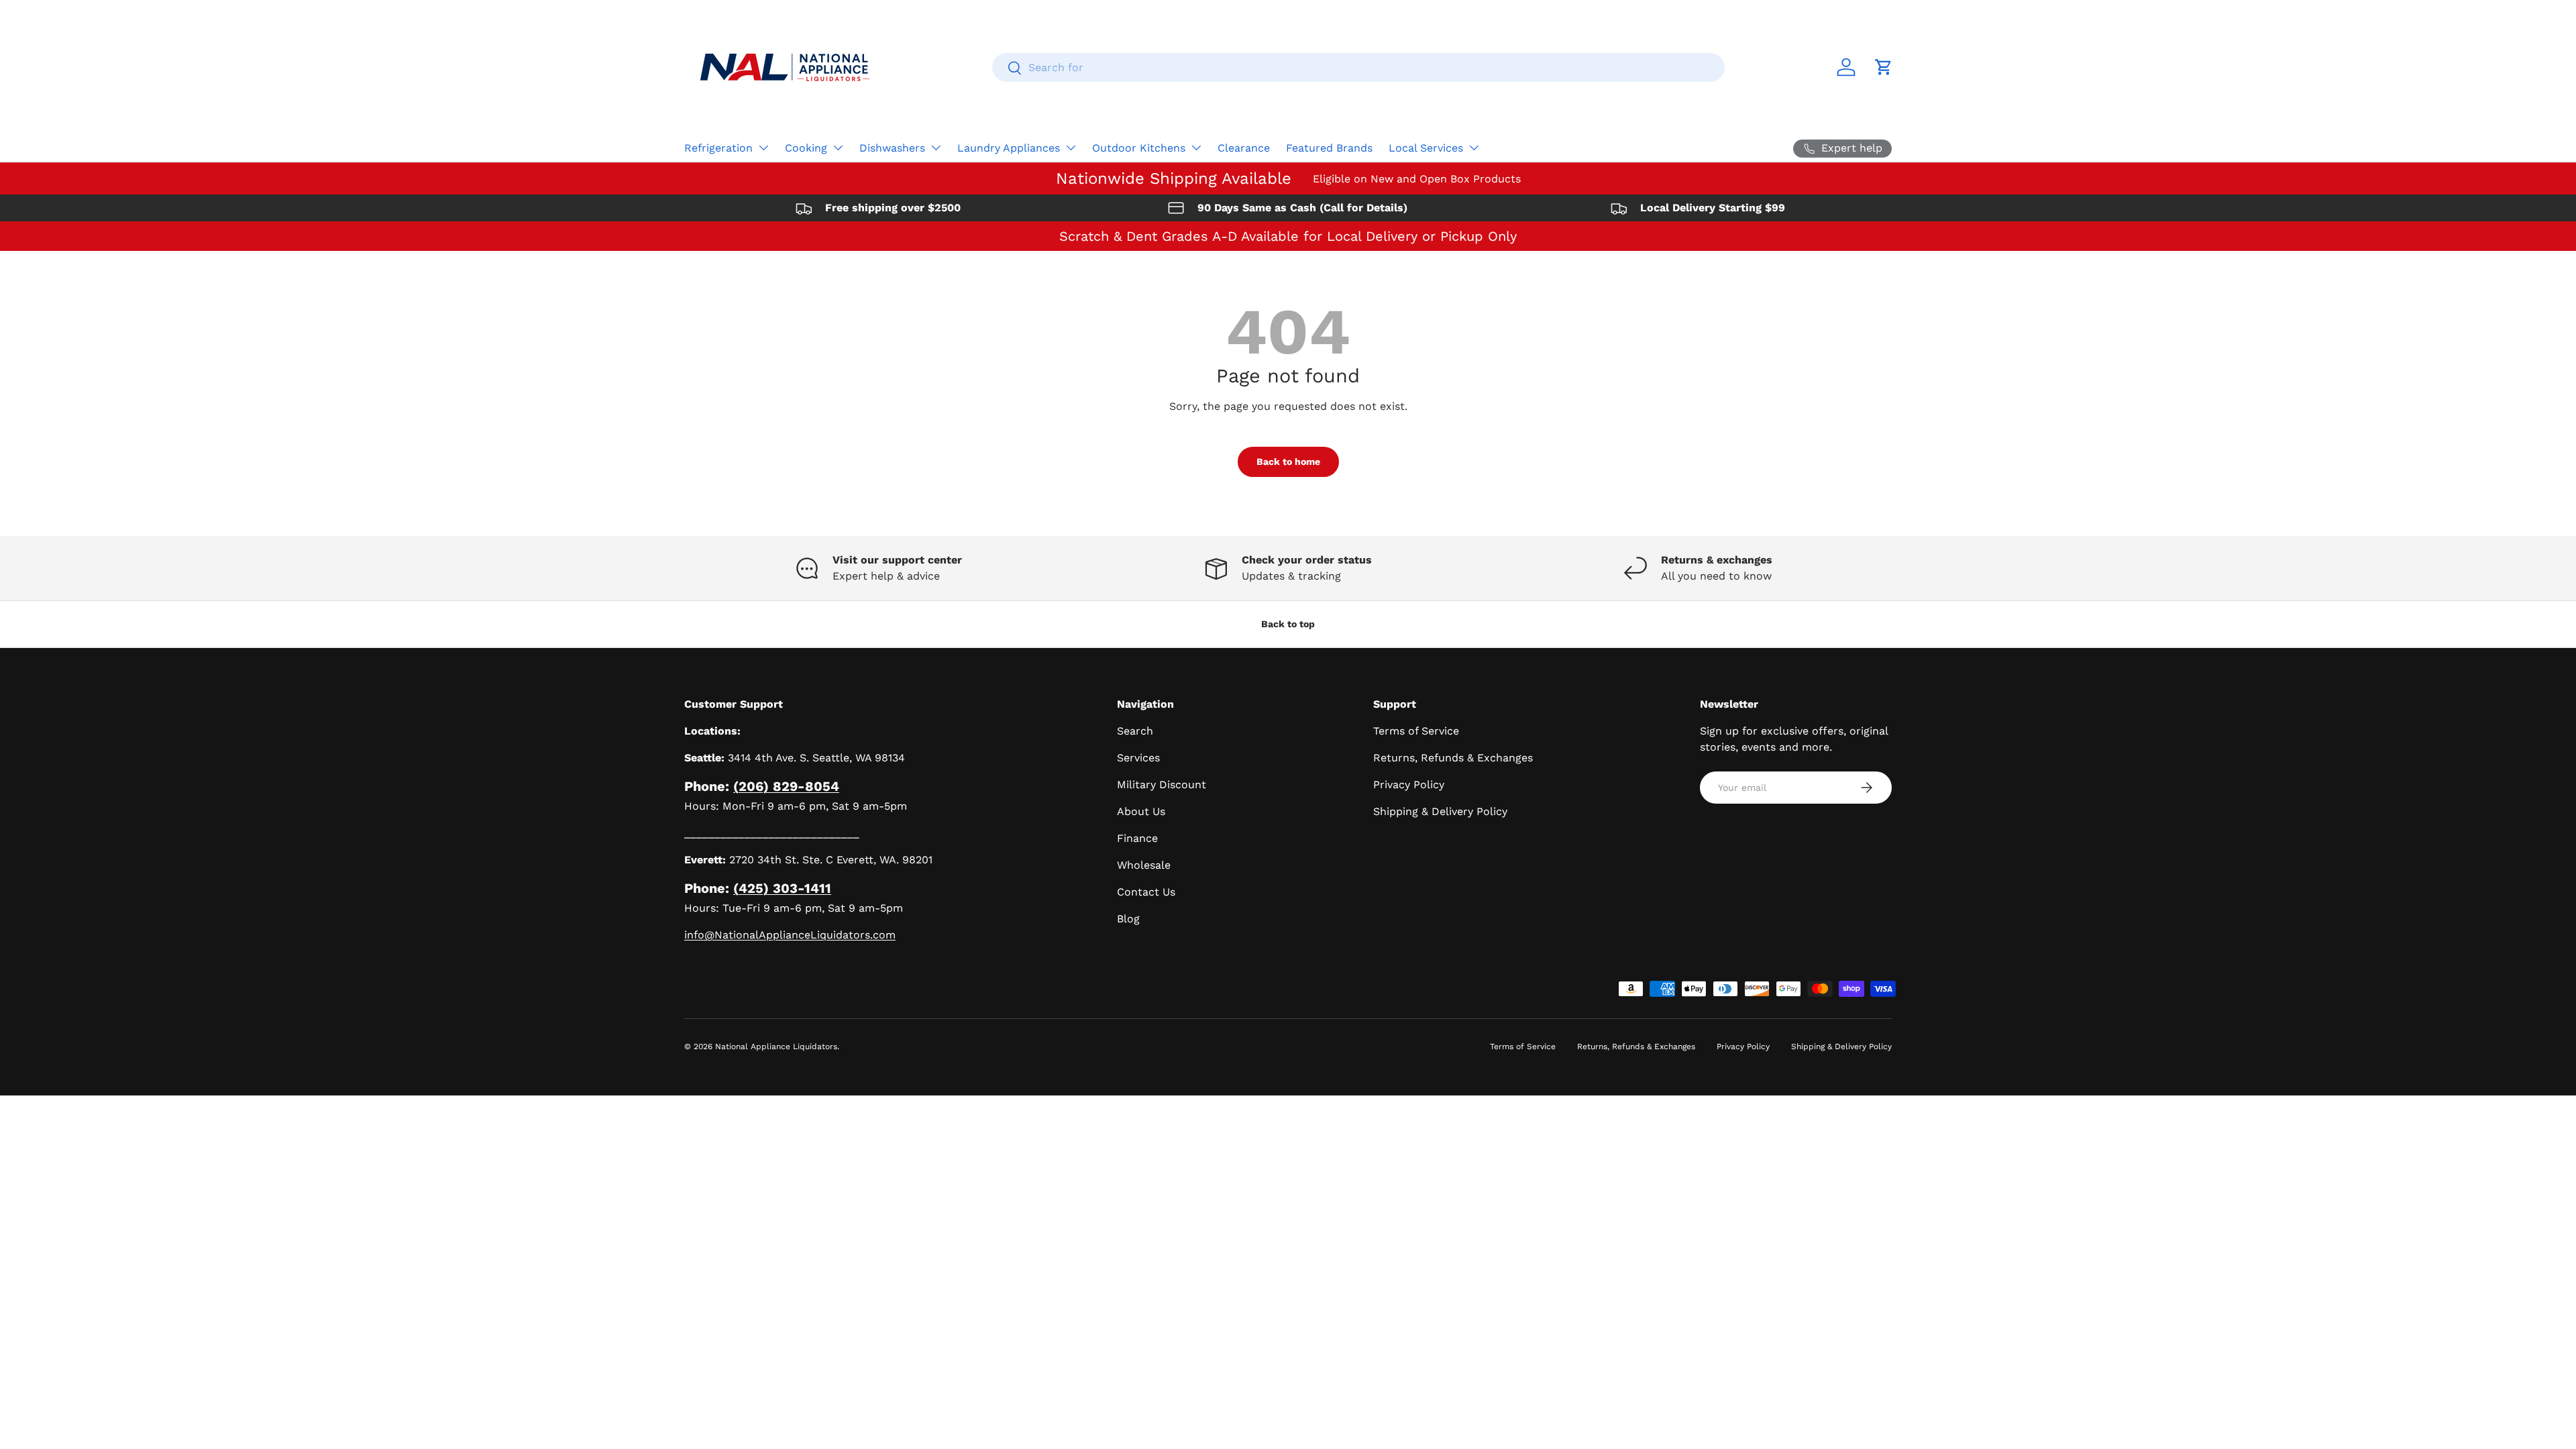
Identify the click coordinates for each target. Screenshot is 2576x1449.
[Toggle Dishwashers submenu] (936, 148)
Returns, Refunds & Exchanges (1453, 758)
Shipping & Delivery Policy (1440, 811)
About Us (1141, 811)
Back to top (1288, 624)
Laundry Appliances (1009, 148)
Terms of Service (1416, 731)
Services (1138, 758)
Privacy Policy (1409, 785)
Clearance (1244, 148)
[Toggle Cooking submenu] (838, 148)
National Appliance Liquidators (776, 1046)
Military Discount (1162, 785)
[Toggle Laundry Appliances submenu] (1071, 148)
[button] (1884, 67)
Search (1135, 731)
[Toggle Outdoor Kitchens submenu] (1196, 148)
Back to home (1288, 462)
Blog (1128, 919)
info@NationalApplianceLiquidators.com (790, 935)
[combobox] (1358, 67)
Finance (1137, 838)
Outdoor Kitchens (1139, 148)
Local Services (1426, 148)
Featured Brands (1329, 148)
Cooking (806, 148)
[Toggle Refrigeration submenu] (763, 148)
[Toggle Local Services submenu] (1474, 148)
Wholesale (1144, 865)
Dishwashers (892, 148)
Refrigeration (718, 148)
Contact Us (1146, 892)
